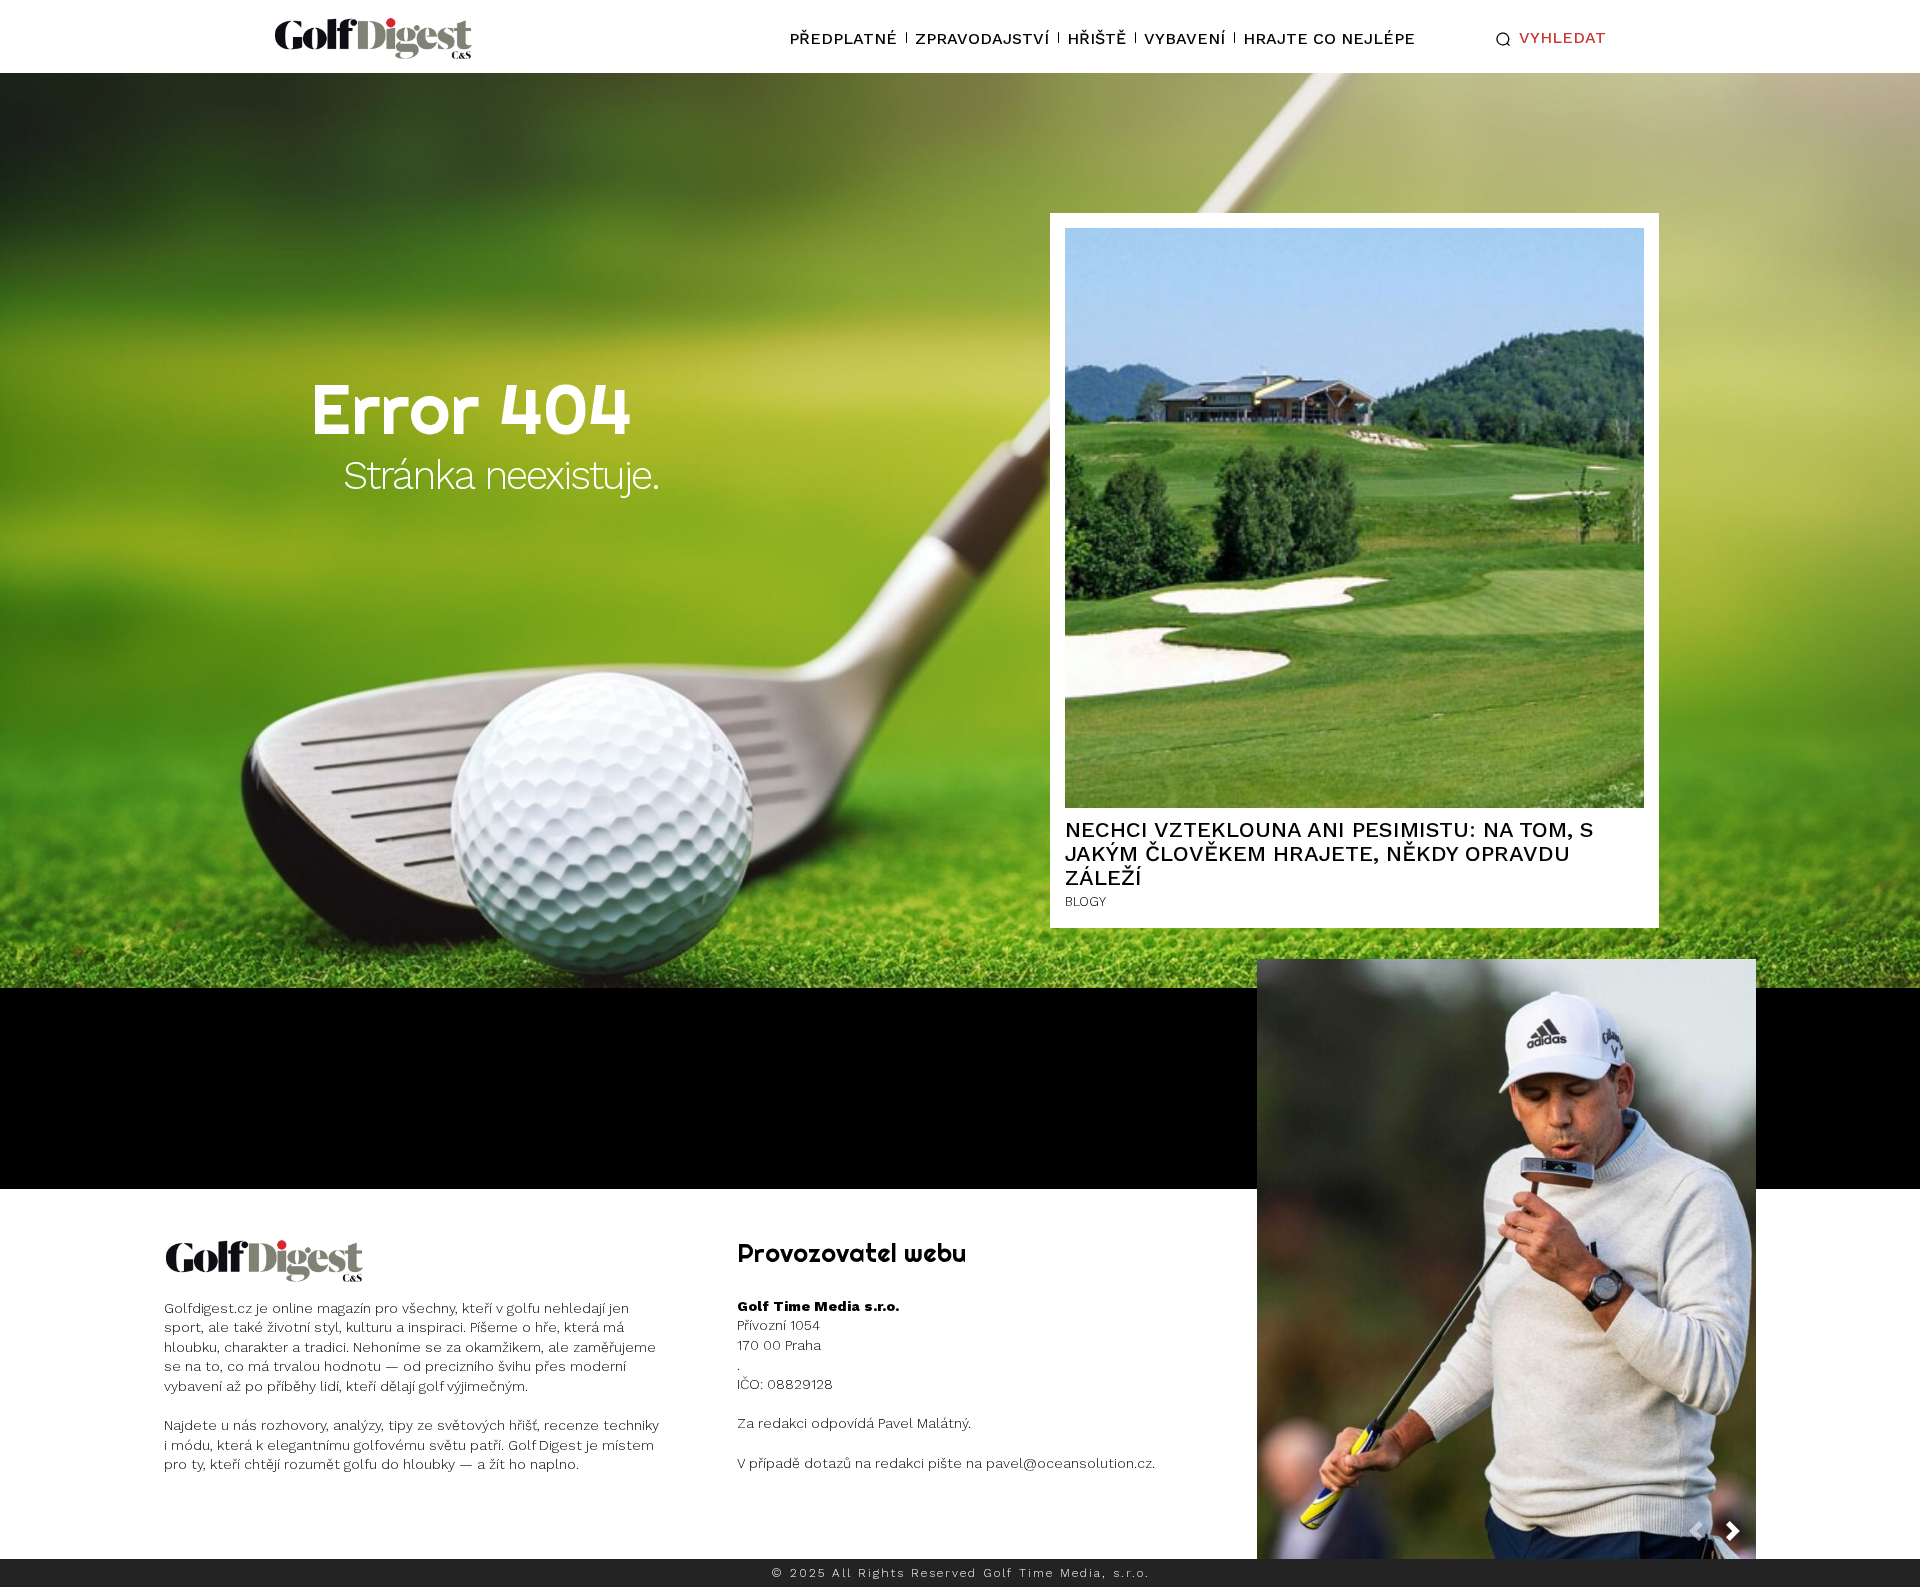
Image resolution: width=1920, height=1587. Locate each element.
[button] (1546, 39)
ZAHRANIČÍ (1504, 1303)
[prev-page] (1704, 1536)
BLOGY (1085, 901)
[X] (307, 1517)
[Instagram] (181, 1517)
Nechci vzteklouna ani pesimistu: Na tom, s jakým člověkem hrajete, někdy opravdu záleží (1329, 853)
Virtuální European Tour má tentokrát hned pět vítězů (1507, 1243)
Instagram (241, 1517)
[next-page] (1741, 1536)
